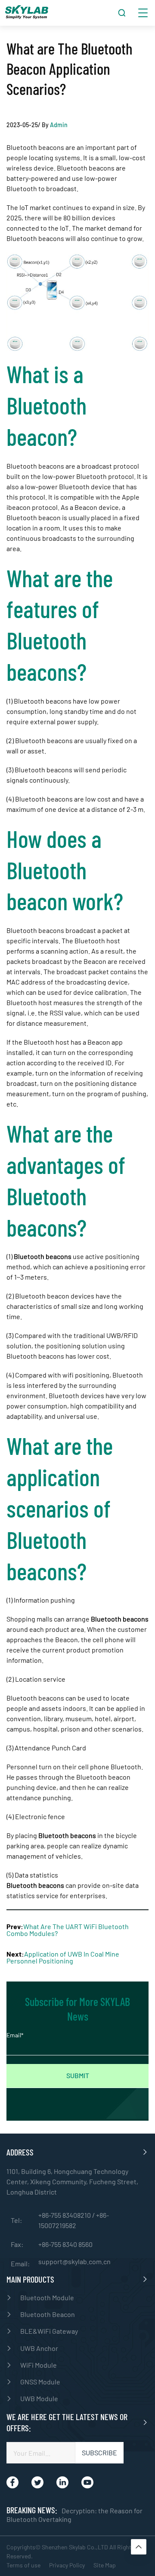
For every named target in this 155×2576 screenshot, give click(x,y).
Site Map (105, 2565)
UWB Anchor (39, 2348)
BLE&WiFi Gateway (49, 2331)
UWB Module (39, 2398)
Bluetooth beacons (35, 1885)
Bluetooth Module (47, 2297)
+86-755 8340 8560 (65, 2244)
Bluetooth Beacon (48, 2314)
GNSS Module (40, 2382)
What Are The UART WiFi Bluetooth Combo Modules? (68, 1930)
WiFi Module (39, 2365)
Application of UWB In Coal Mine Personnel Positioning (63, 1957)
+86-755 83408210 (65, 2215)
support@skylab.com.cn (74, 2262)
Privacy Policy (67, 2565)
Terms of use (23, 2565)
